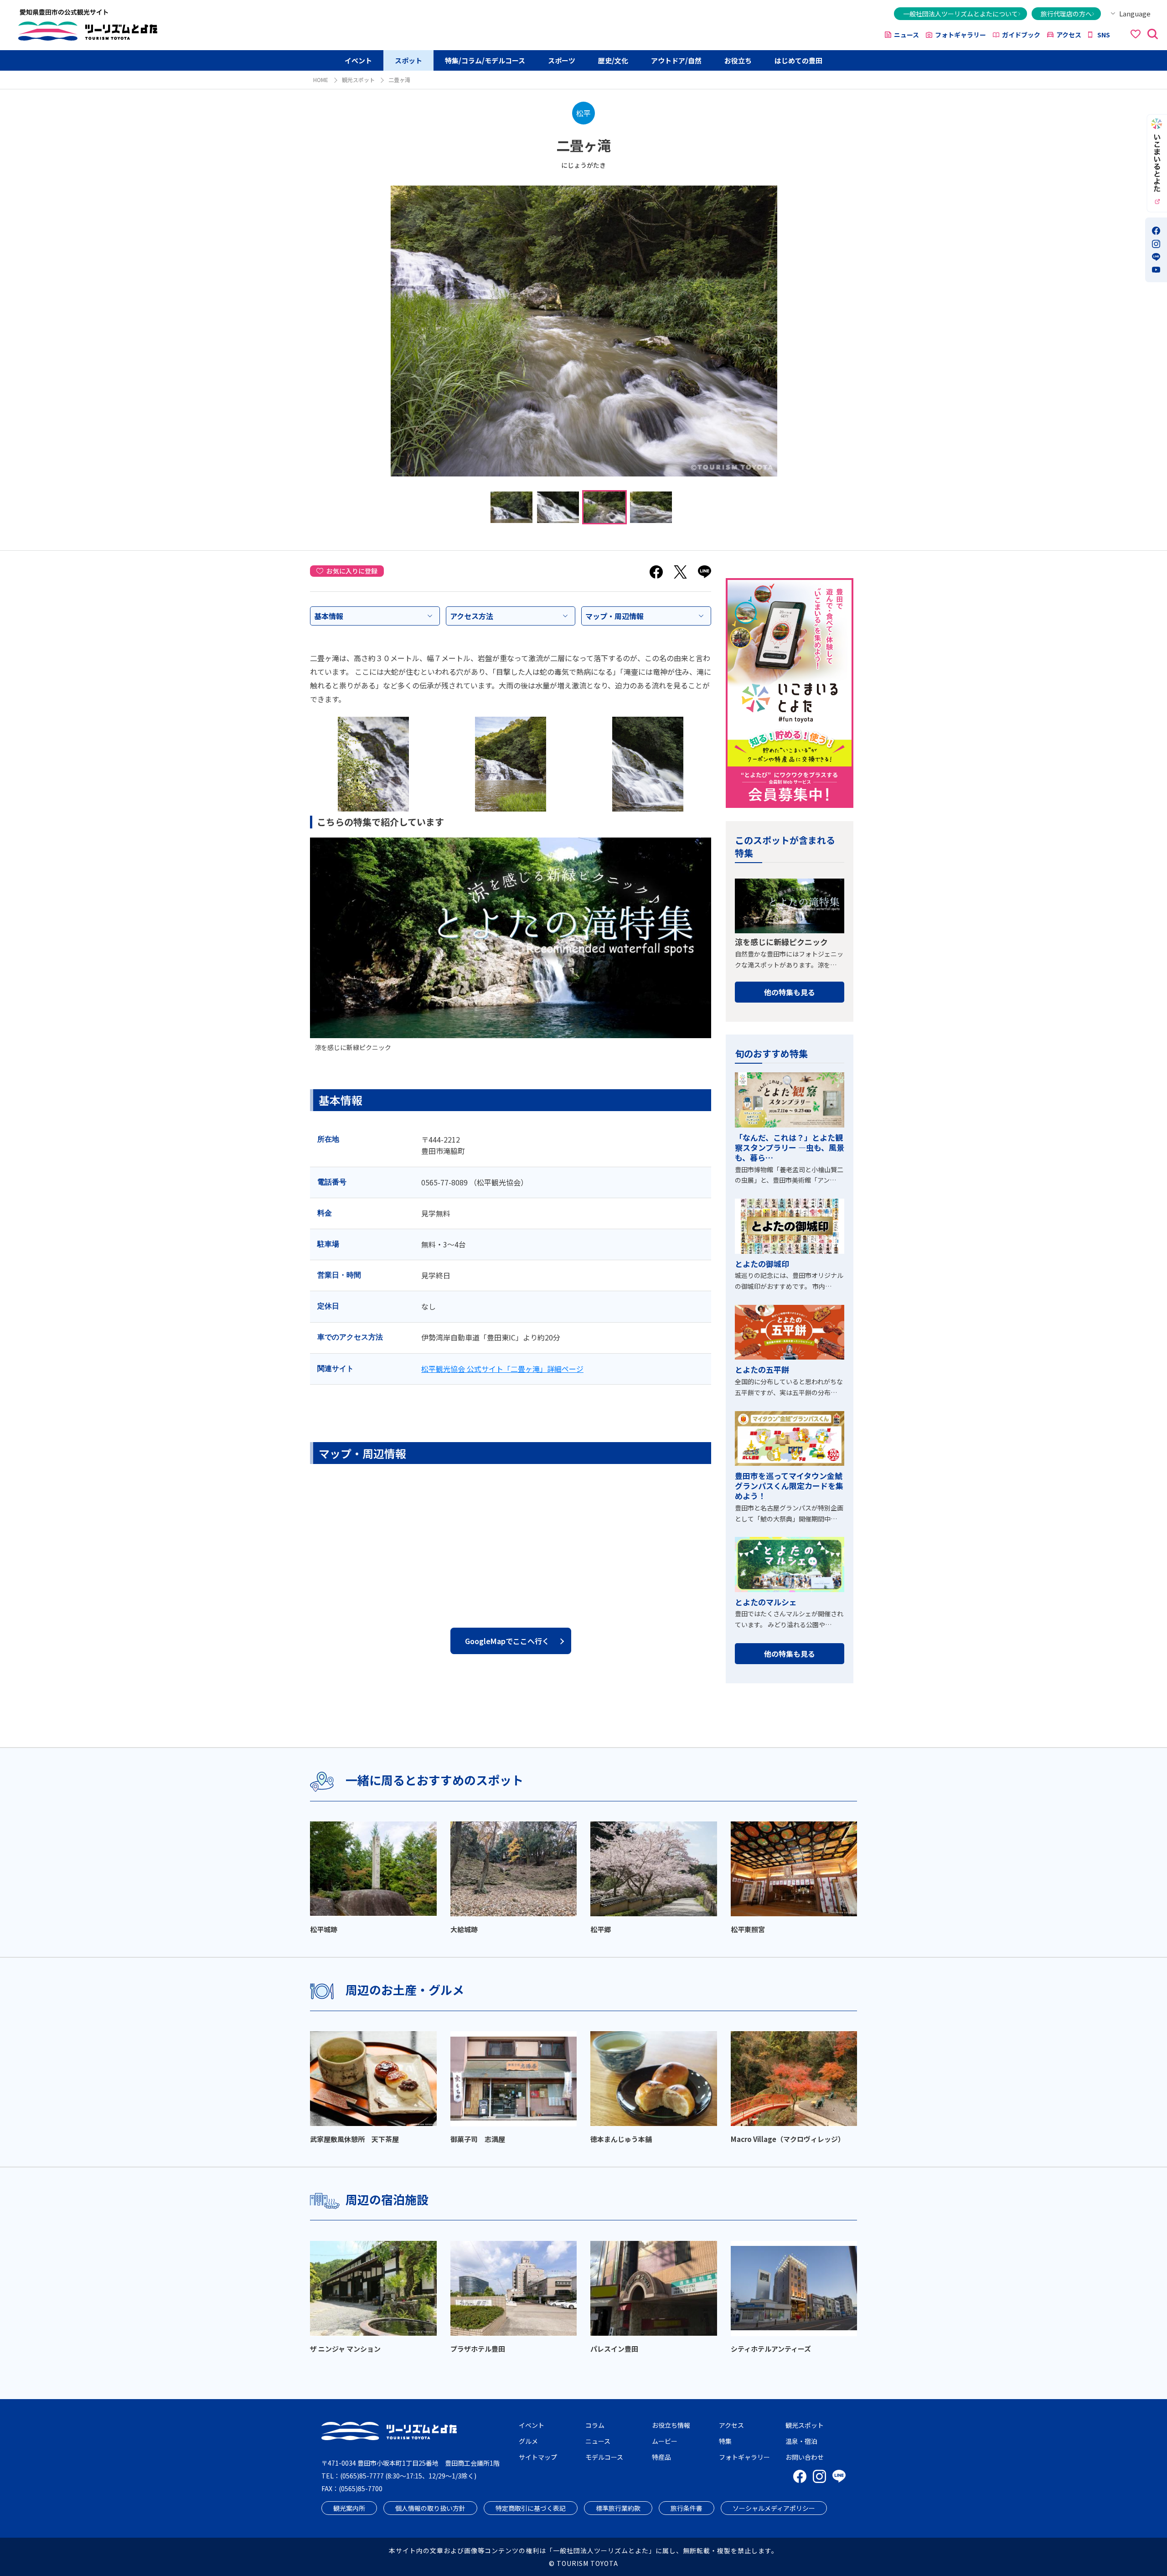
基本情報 (329, 616)
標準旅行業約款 (618, 2508)
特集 (725, 2441)
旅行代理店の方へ (1066, 14)
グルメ (528, 2441)
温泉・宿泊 (801, 2441)
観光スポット (358, 80)
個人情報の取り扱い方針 (430, 2508)
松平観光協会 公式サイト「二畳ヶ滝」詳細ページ (502, 1369)
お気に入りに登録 (352, 571)
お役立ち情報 (671, 2425)
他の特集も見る (790, 992)
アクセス (1069, 35)
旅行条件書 (687, 2508)
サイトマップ (538, 2457)
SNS (1104, 35)
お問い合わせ (805, 2457)
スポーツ (562, 60)
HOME (321, 80)
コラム (595, 2425)
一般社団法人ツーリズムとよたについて (960, 14)
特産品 (661, 2457)
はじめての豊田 (798, 60)
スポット (408, 60)
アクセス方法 (472, 616)
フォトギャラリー (960, 35)
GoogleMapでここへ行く (507, 1641)
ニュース (906, 35)
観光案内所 (349, 2508)
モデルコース (604, 2457)
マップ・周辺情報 (614, 616)
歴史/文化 (613, 60)
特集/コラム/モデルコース (485, 60)
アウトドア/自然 (676, 60)
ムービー (665, 2441)
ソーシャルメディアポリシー (774, 2508)
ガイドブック (1021, 35)
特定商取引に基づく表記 (531, 2508)
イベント (358, 60)
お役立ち (738, 60)
